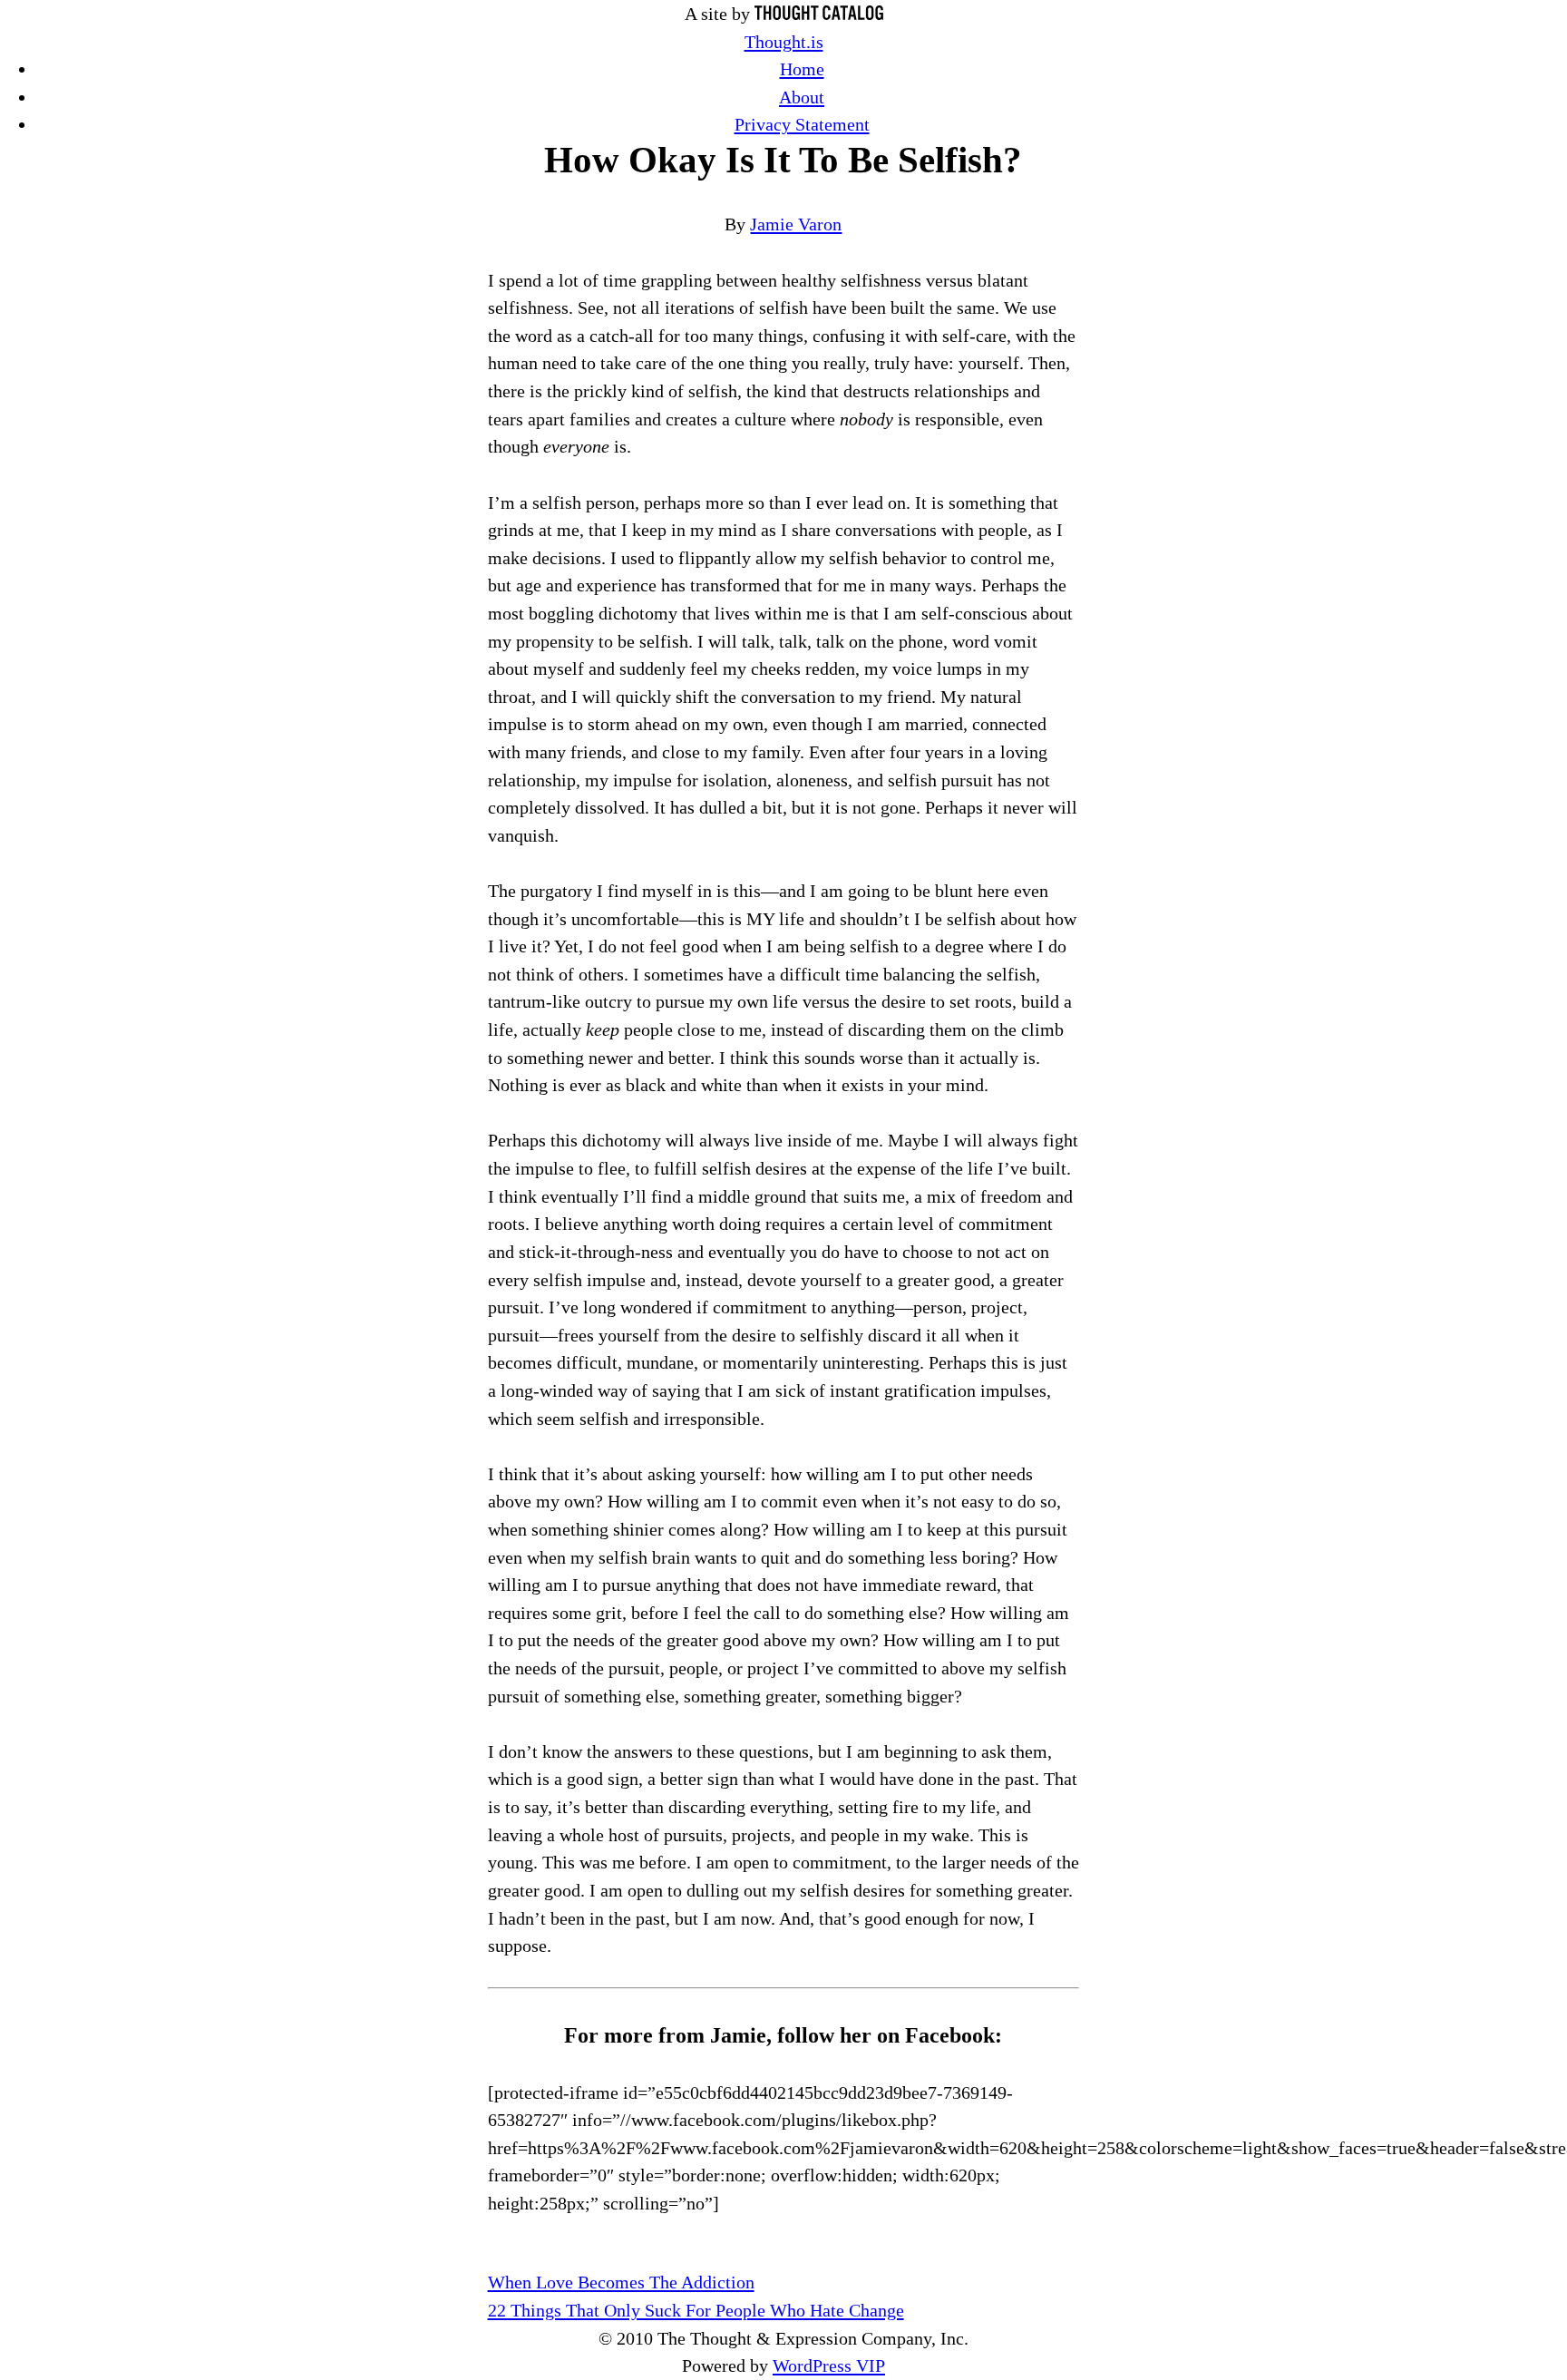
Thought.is (784, 42)
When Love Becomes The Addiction (621, 2282)
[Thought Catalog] (819, 14)
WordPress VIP (829, 2365)
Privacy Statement (802, 124)
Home (802, 69)
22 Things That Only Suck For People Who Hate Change (696, 2310)
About (802, 97)
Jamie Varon (796, 224)
